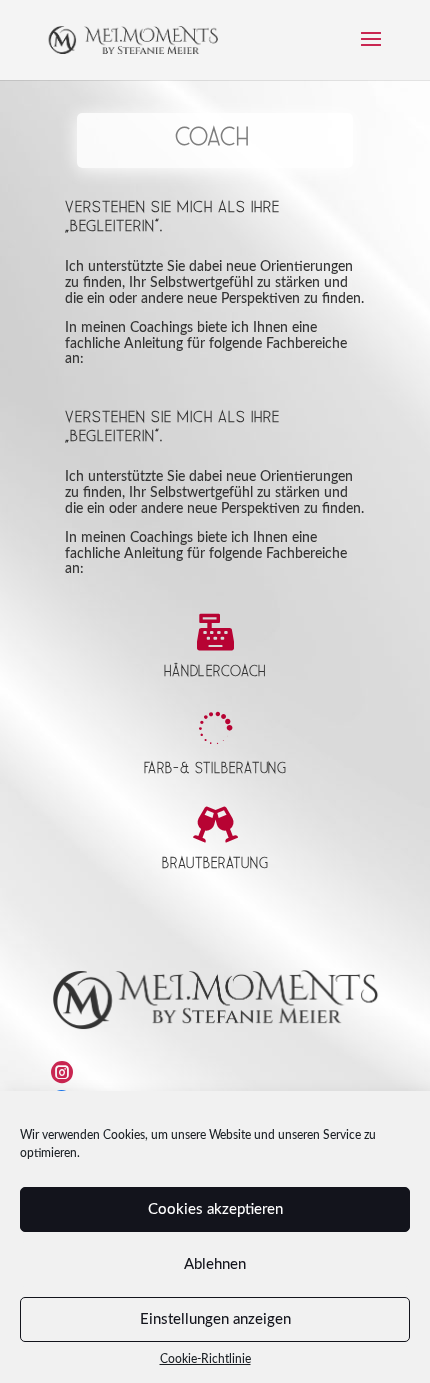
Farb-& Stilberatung (214, 768)
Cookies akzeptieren (215, 1209)
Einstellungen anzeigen (215, 1319)
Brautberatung (215, 864)
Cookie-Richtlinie (205, 1359)
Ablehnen (215, 1264)
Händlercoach (215, 672)
